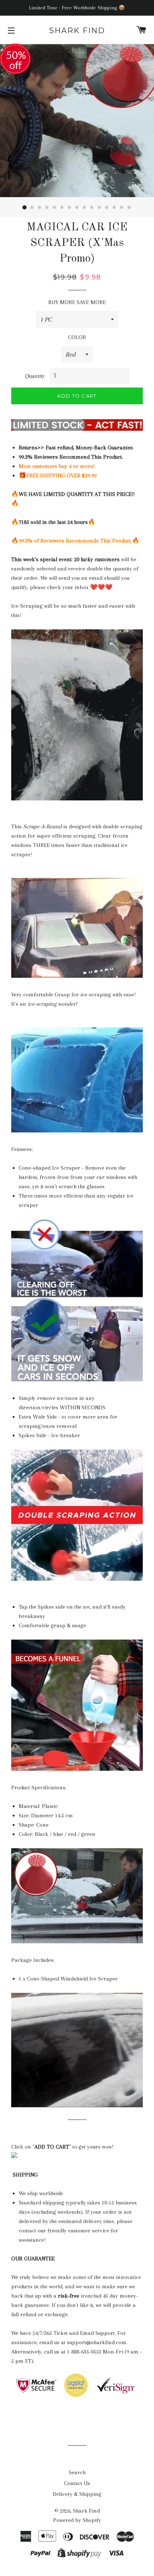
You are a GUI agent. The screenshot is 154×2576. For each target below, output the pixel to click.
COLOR (77, 337)
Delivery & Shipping (77, 2494)
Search (77, 2472)
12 (107, 208)
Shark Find (77, 31)
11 (99, 208)
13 (114, 208)
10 (92, 208)
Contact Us (77, 2483)
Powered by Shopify (77, 2520)
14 (122, 208)
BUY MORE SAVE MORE (77, 302)
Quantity (35, 376)
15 (129, 208)
